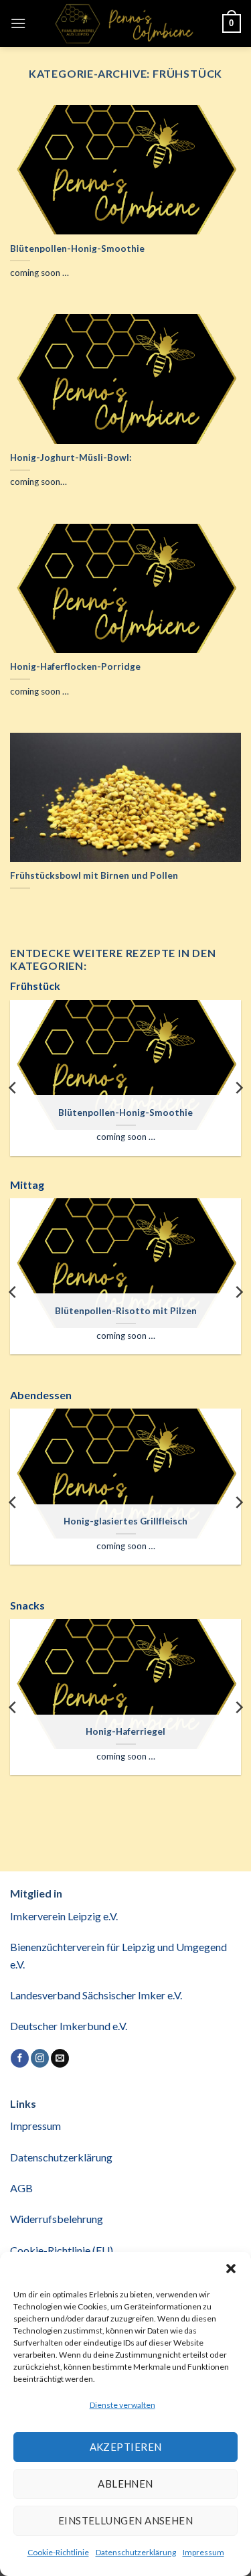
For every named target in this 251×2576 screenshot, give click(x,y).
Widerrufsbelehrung (57, 2219)
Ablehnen (125, 2484)
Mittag (27, 1185)
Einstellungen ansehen (125, 2520)
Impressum (203, 2552)
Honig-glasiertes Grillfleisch (125, 1521)
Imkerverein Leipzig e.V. (64, 1916)
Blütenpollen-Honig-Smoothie (77, 248)
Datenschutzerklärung (136, 2552)
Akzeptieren (126, 2447)
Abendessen (41, 1395)
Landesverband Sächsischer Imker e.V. (96, 1995)
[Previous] (13, 1088)
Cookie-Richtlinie (58, 2552)
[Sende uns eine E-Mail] (60, 2058)
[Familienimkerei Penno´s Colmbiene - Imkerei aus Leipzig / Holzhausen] (124, 23)
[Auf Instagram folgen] (40, 2058)
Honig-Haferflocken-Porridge (75, 666)
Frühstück (35, 986)
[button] (231, 2269)
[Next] (238, 1088)
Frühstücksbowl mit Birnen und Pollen (94, 875)
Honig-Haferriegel (125, 1731)
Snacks (27, 1605)
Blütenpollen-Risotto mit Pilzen (126, 1311)
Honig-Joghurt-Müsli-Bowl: (71, 457)
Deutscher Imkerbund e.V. (69, 2026)
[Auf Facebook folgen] (20, 2058)
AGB (21, 2188)
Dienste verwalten (122, 2405)
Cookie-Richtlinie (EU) (62, 2250)
